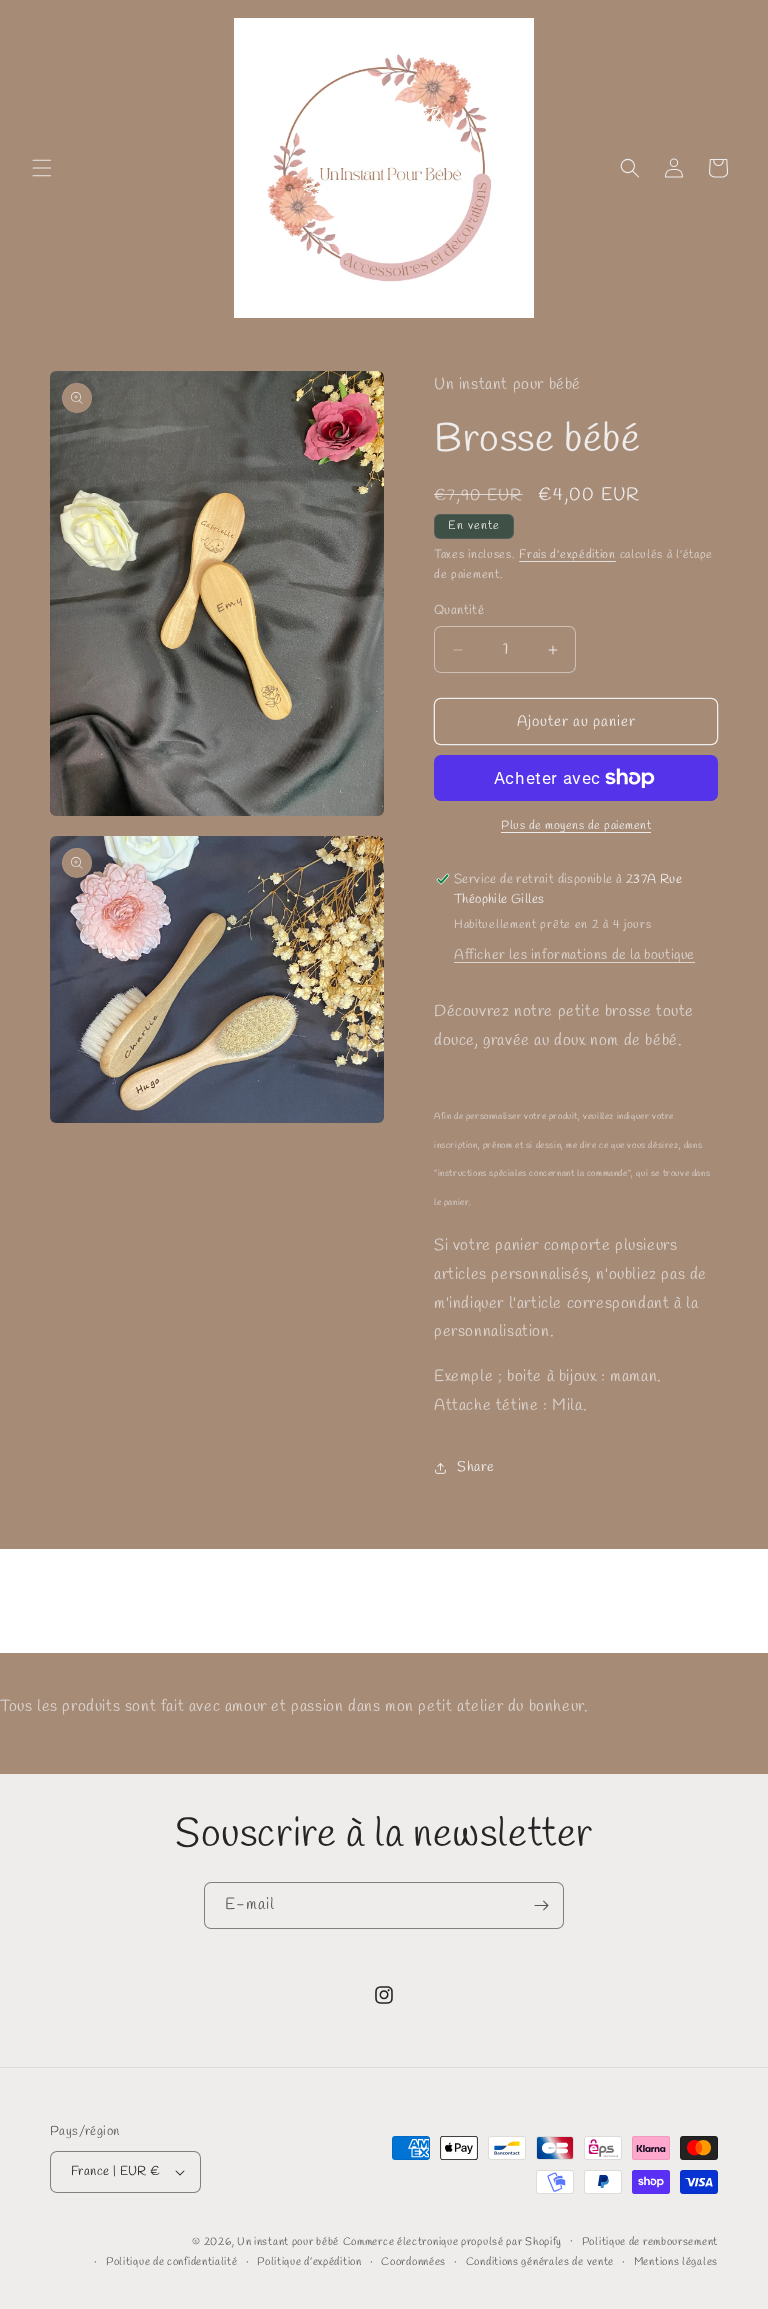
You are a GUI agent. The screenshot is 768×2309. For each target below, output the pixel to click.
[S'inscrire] (541, 1905)
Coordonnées (413, 2262)
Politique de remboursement (650, 2242)
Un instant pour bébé (288, 2242)
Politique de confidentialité (172, 2262)
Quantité (459, 610)
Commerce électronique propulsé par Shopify (452, 2242)
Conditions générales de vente (540, 2262)
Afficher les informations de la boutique (574, 955)
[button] (42, 168)
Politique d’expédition (309, 2262)
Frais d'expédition (567, 555)
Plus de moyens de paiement (576, 826)
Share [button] (476, 1467)
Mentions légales (676, 2262)
